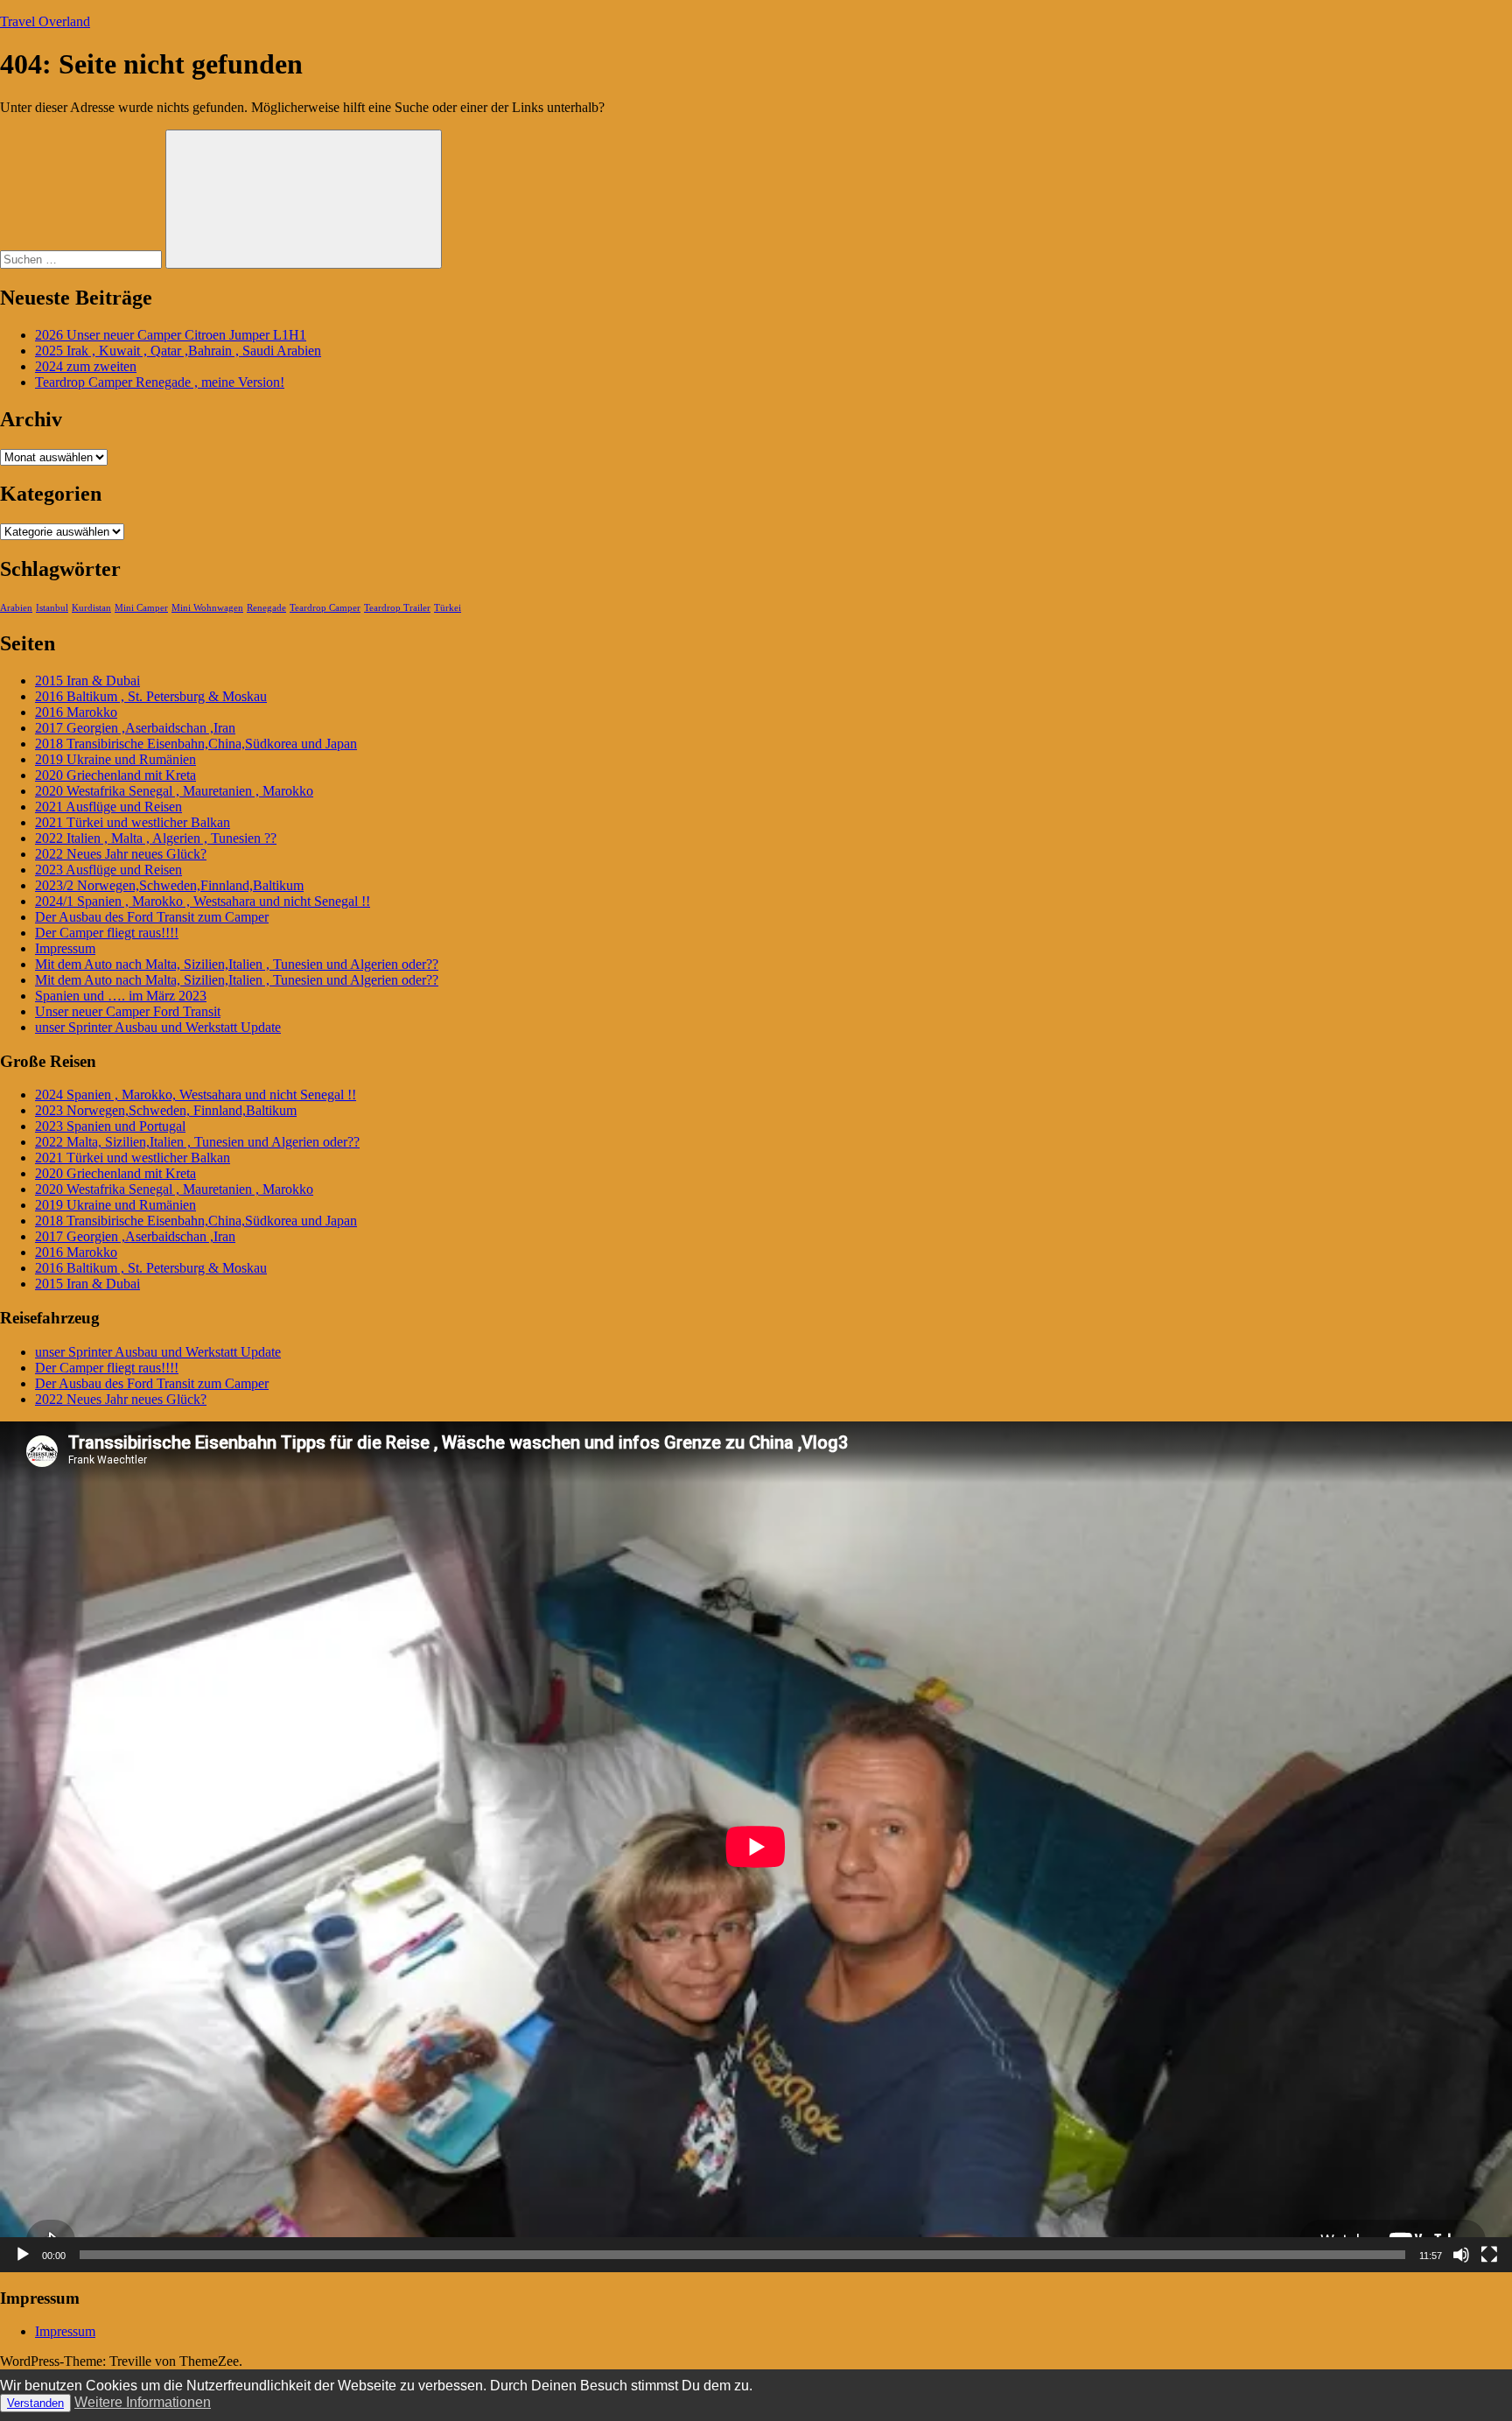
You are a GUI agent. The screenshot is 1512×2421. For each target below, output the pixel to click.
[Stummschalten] (1461, 2255)
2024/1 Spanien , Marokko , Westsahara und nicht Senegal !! (203, 901)
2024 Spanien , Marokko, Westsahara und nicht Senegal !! (196, 1095)
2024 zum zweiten (86, 366)
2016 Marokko (76, 712)
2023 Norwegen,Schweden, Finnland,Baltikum (166, 1110)
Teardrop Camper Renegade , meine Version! (160, 382)
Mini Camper (141, 608)
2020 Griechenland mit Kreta (115, 775)
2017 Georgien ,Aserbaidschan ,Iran (135, 728)
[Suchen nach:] (83, 259)
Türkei (448, 608)
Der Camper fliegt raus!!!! (107, 933)
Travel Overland (45, 21)
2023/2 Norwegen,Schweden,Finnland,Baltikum (169, 885)
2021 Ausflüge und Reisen (108, 807)
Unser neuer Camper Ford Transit (128, 1011)
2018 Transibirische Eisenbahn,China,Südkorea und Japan (196, 744)
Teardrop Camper (325, 608)
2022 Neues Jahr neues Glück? (121, 854)
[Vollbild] (1489, 2255)
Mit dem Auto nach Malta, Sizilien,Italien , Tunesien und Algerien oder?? (237, 964)
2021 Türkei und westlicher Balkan (133, 822)
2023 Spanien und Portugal (110, 1126)
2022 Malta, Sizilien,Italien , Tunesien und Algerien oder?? (197, 1142)
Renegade (266, 608)
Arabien (16, 608)
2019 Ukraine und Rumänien (115, 759)
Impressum (65, 948)
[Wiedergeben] (23, 2255)
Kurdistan (91, 608)
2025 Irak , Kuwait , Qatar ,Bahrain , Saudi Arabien (178, 351)
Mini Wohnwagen (207, 608)
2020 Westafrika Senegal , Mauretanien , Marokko (174, 791)
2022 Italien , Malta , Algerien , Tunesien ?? (156, 838)
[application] (756, 1847)
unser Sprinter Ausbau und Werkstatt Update (158, 1027)
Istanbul (52, 608)
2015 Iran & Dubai (87, 681)
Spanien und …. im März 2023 (121, 996)
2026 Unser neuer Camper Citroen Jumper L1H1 (171, 335)
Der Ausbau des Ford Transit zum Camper (152, 917)
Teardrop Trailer (397, 608)
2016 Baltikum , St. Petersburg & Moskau (151, 696)
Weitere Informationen (143, 2402)
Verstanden (35, 2403)
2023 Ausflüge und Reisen (108, 870)
